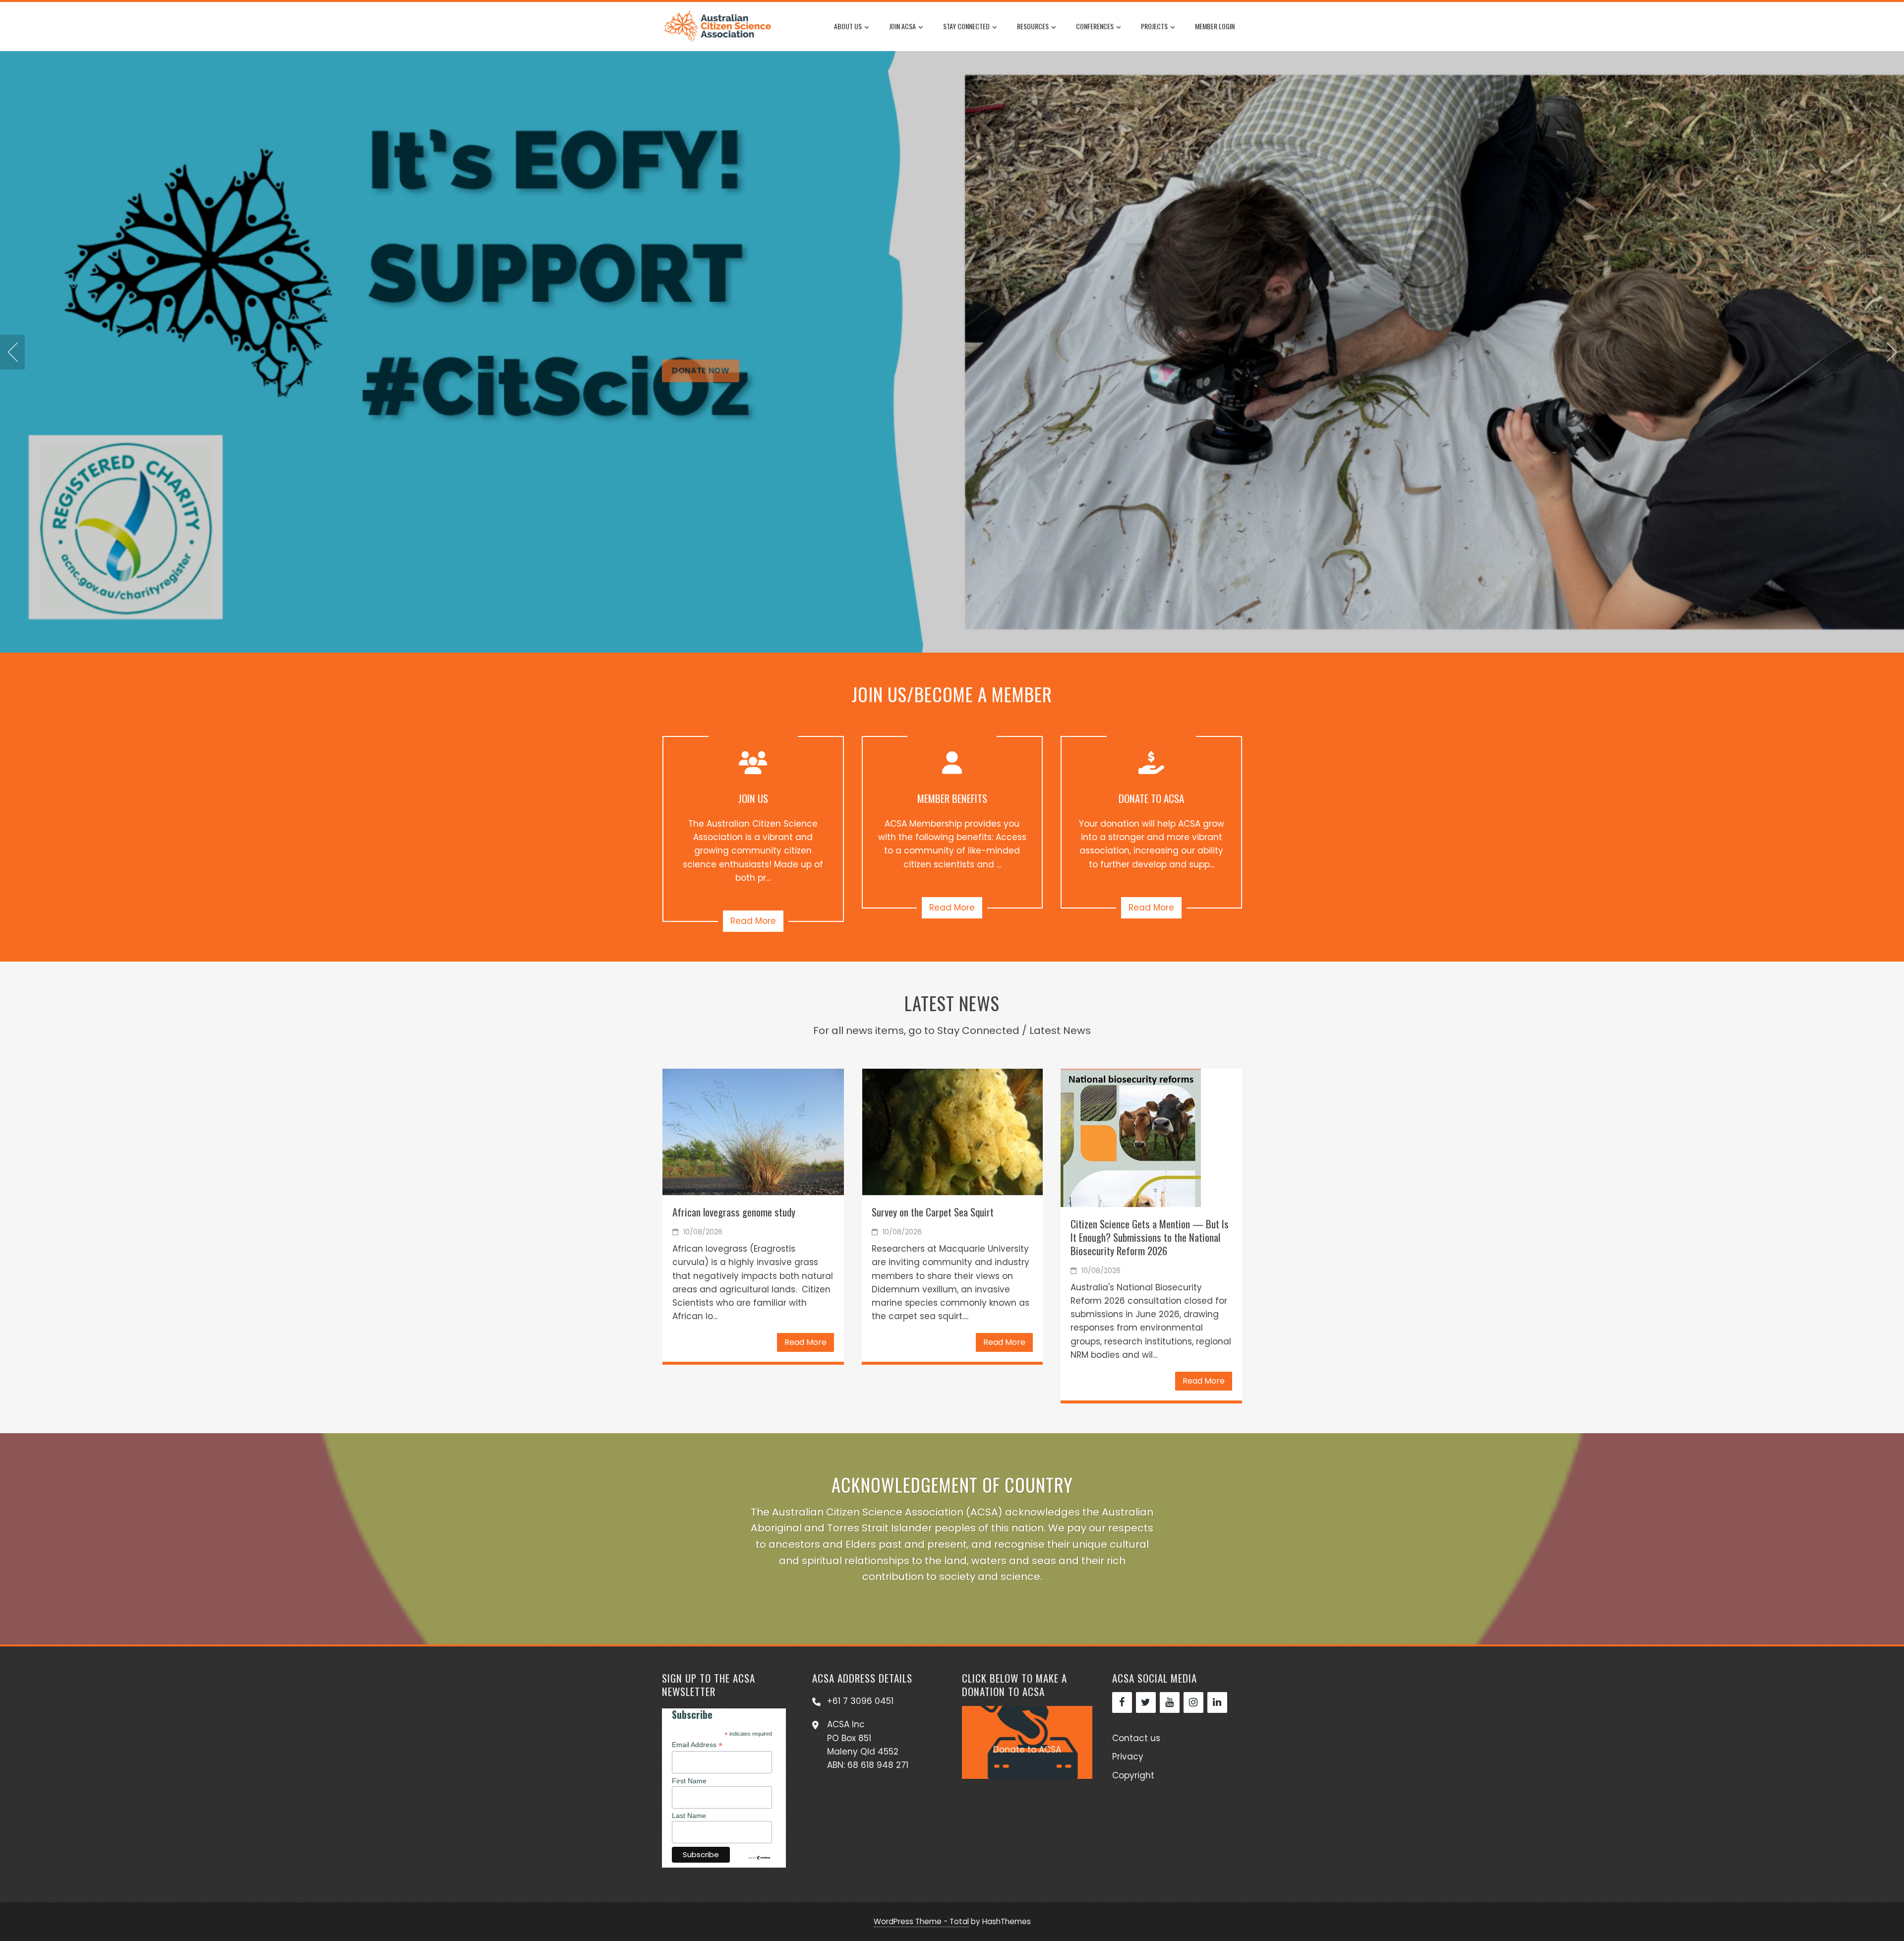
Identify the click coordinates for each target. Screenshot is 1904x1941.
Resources (1033, 26)
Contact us (1136, 1738)
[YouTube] (1170, 1702)
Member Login (1215, 26)
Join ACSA (902, 26)
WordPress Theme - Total (921, 1921)
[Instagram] (1193, 1702)
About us (848, 26)
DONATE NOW (701, 412)
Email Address (697, 1745)
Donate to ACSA (1027, 1750)
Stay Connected (966, 26)
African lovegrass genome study (734, 1212)
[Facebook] (1122, 1702)
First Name (689, 1781)
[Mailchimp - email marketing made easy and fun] (759, 1857)
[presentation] (12, 352)
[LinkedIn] (1217, 1702)
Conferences (1095, 26)
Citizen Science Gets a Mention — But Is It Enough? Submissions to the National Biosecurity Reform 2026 (1150, 1237)
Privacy (1128, 1757)
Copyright (1133, 1775)
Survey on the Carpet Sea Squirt (933, 1212)
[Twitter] (1146, 1702)
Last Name (689, 1816)
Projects (1154, 26)
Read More (753, 921)
